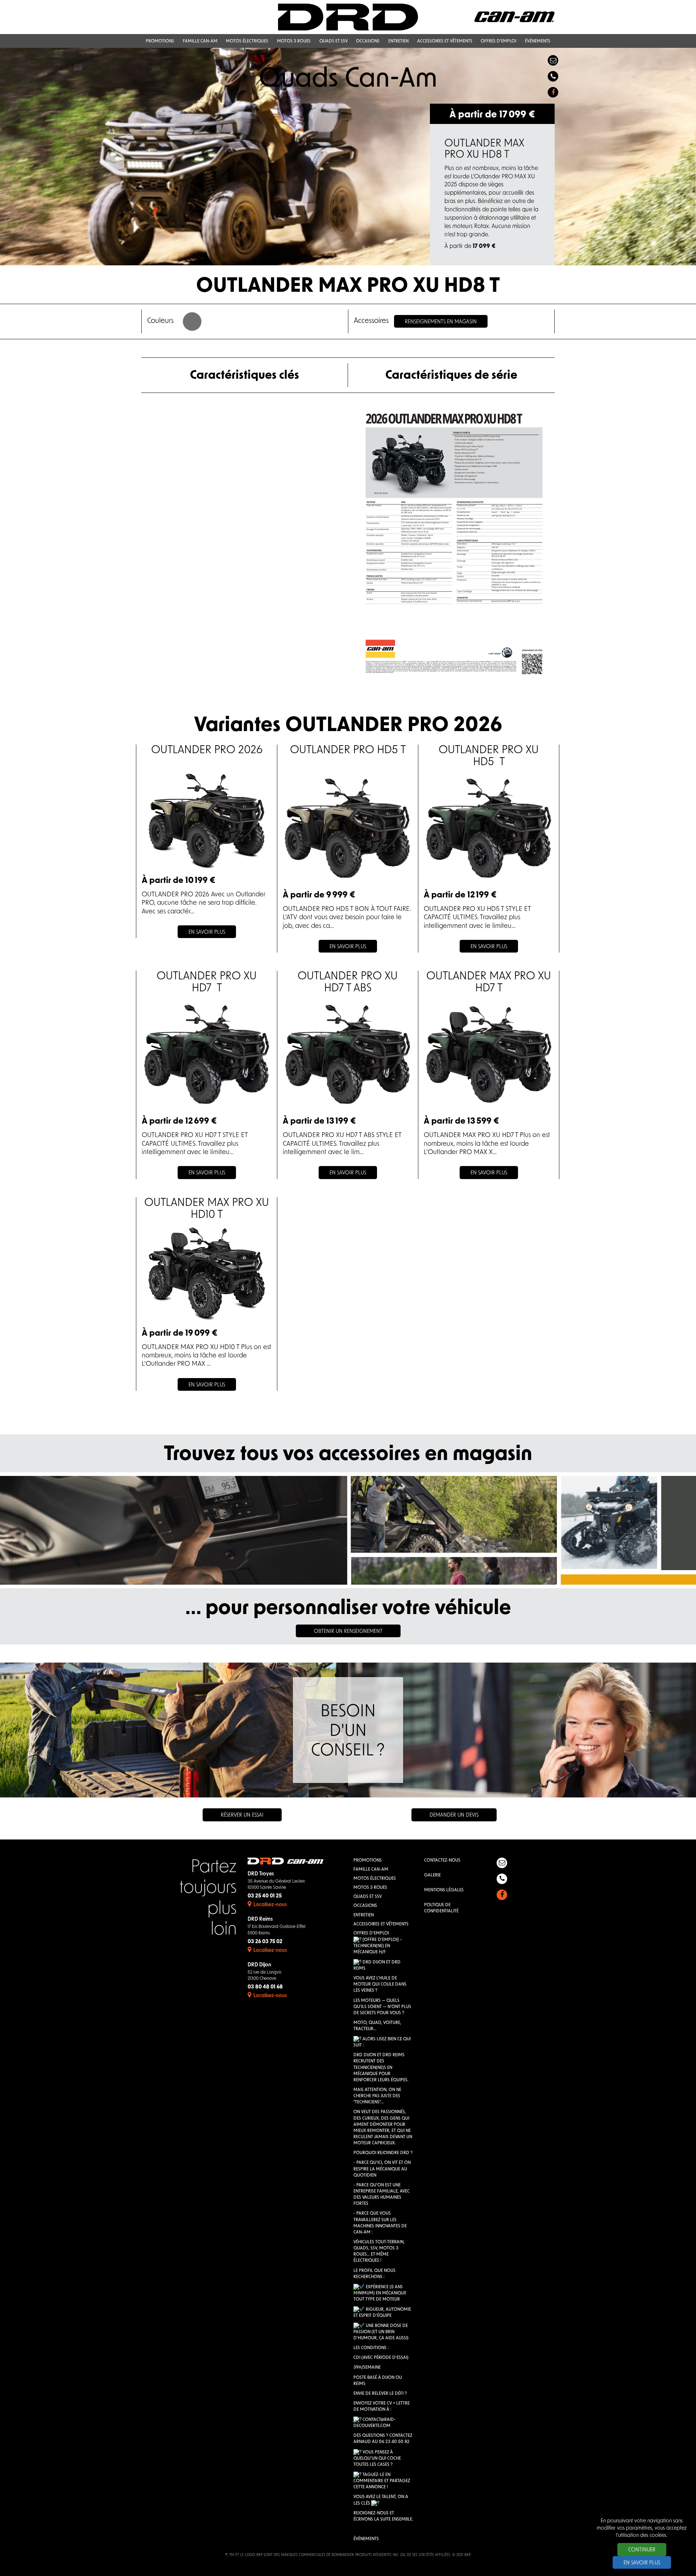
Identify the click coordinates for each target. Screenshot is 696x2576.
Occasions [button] (368, 41)
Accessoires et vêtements (381, 1924)
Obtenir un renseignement (348, 1632)
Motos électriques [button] (247, 41)
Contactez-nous (442, 1861)
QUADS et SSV (368, 1897)
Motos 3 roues (370, 1888)
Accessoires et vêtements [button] (445, 41)
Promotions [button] (160, 41)
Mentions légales (444, 1890)
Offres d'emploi (371, 1933)
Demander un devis (454, 1815)
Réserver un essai (242, 1815)
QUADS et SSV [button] (333, 41)
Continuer (642, 2550)
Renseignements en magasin (441, 322)
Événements (366, 2539)
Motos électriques (375, 1879)
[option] (348, 157)
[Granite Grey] (192, 322)
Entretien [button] (398, 41)
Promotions (368, 1861)
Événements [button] (538, 41)
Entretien (364, 1915)
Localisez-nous (270, 1905)
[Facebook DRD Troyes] (553, 92)
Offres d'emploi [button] (498, 41)
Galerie (432, 1875)
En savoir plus (642, 2563)
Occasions (365, 1906)
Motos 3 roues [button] (294, 41)
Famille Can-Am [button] (200, 41)
